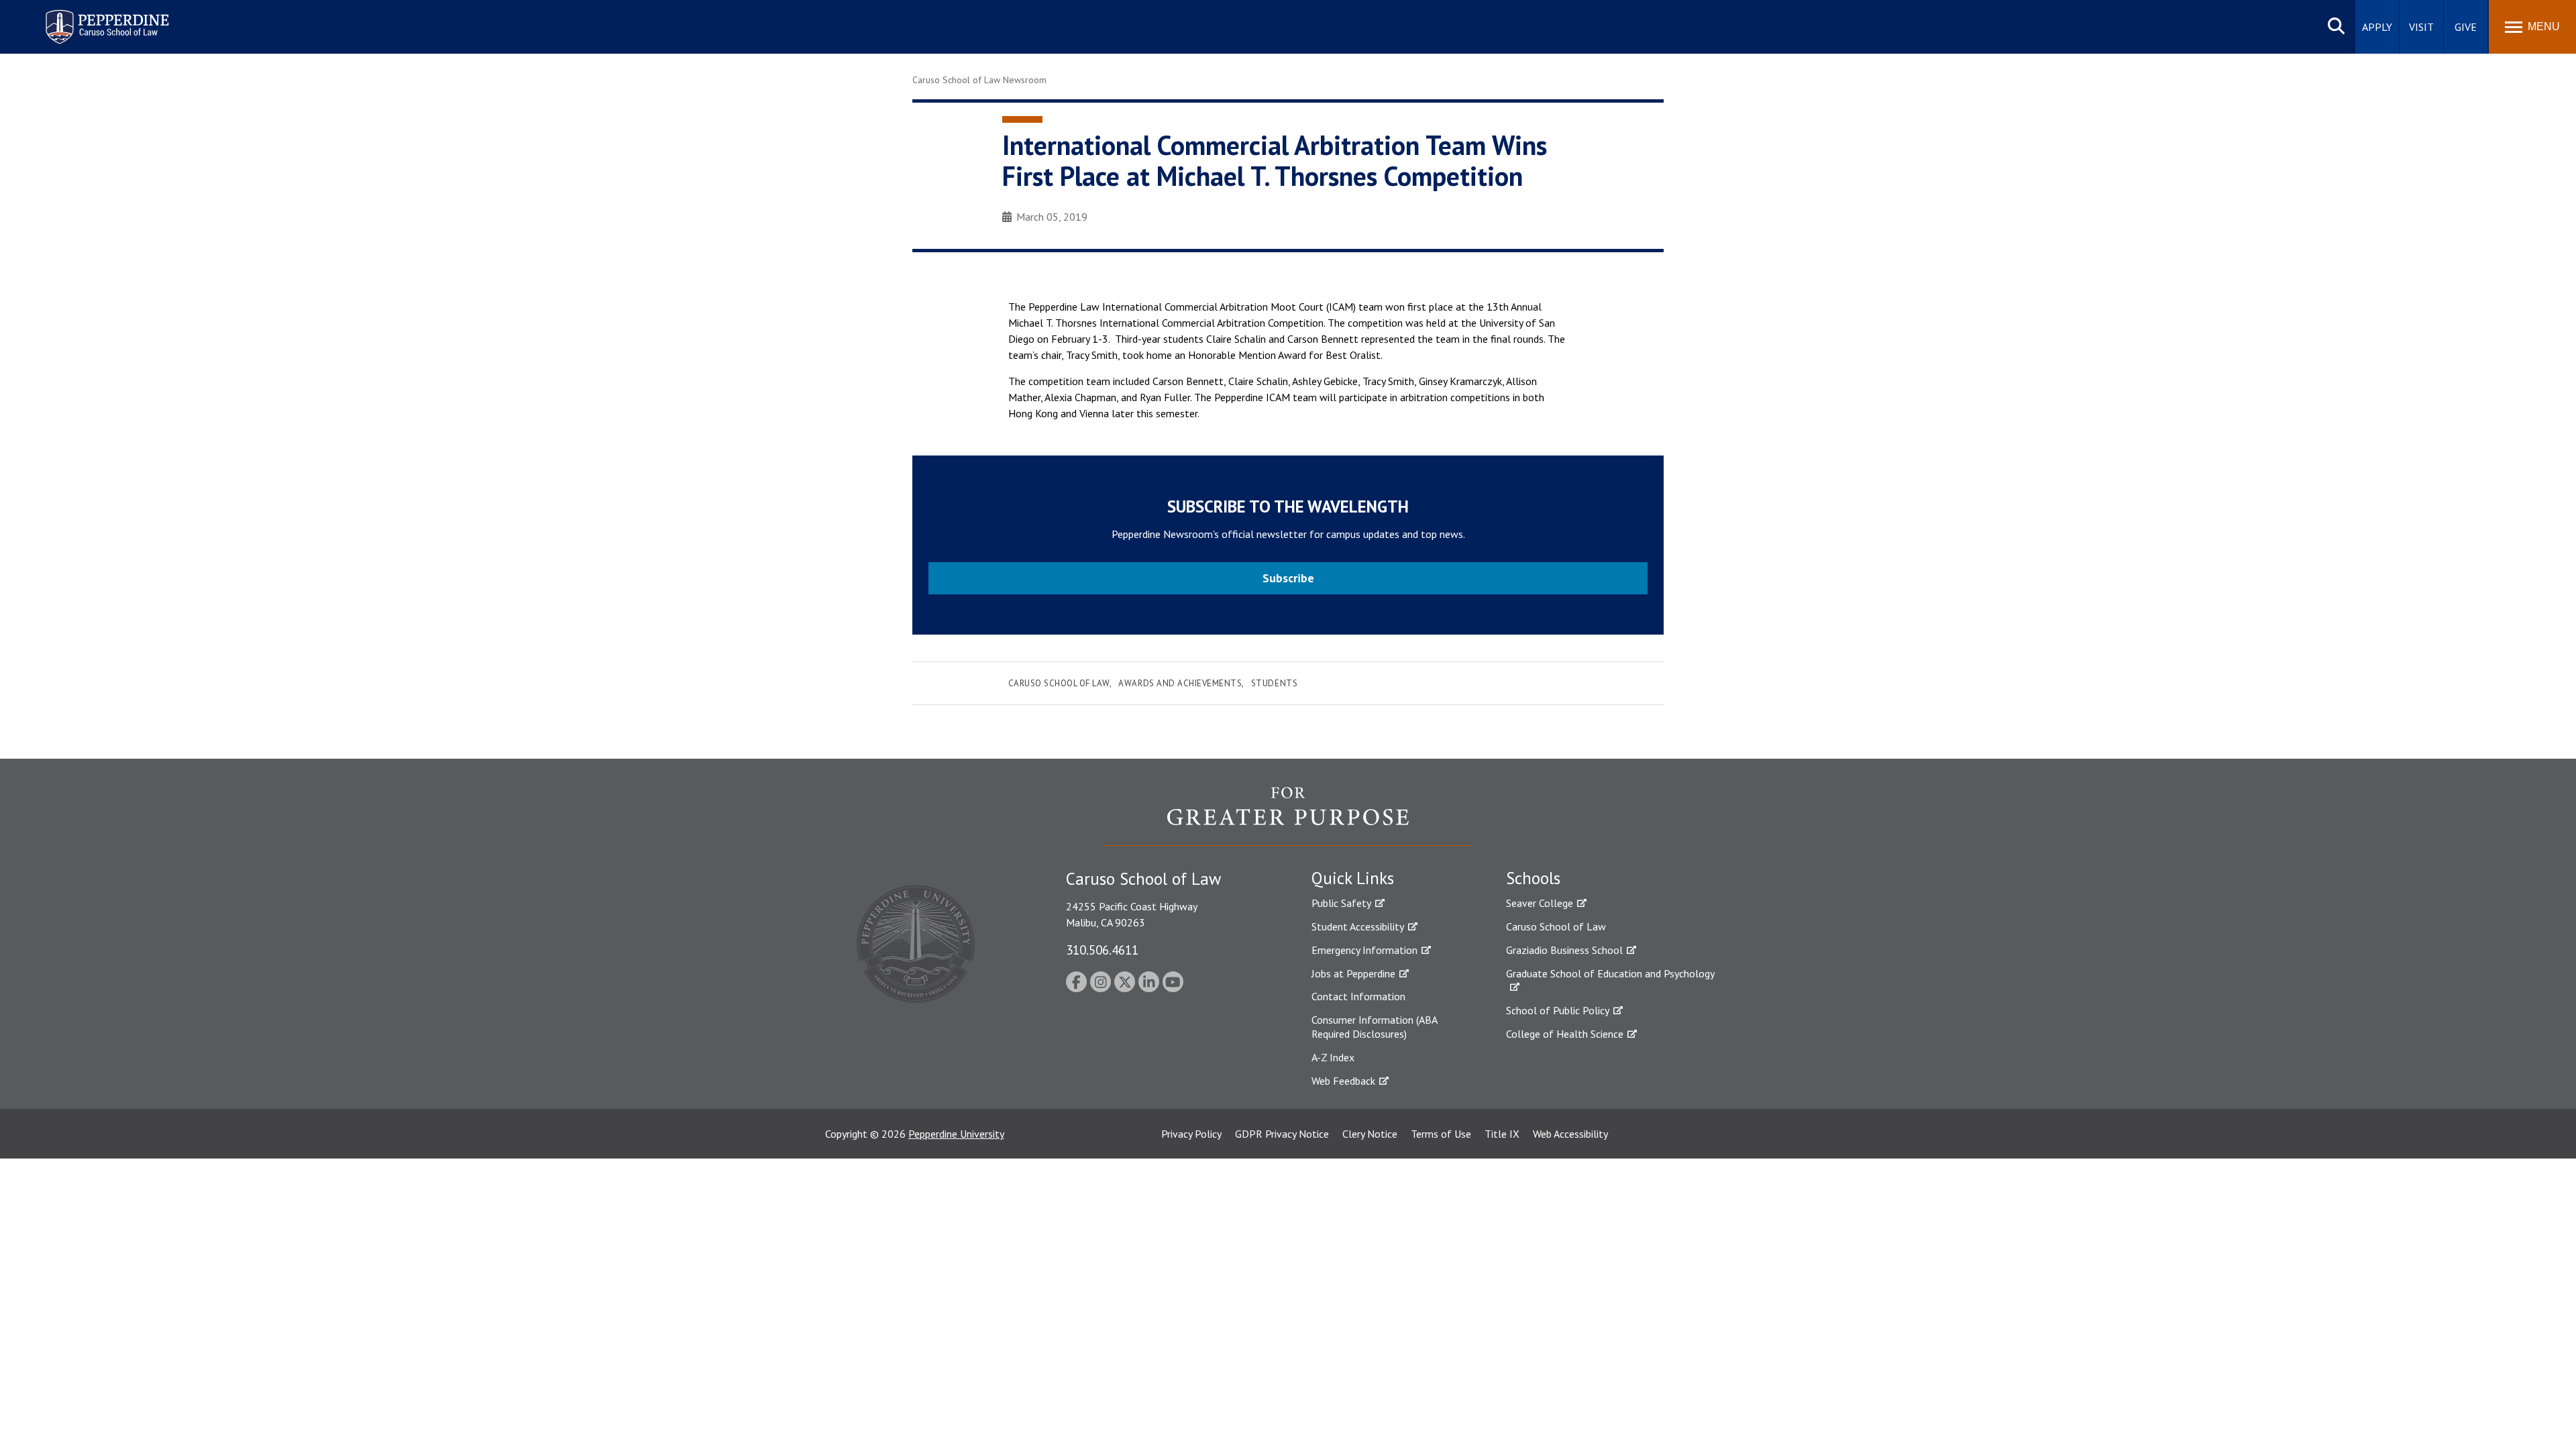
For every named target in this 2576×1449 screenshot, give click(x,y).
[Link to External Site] (1288, 816)
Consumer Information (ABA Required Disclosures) (1374, 1027)
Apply (2377, 27)
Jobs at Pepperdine (1353, 973)
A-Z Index (1333, 1057)
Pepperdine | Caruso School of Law (105, 18)
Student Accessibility (1358, 926)
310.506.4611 (1102, 950)
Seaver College (1540, 903)
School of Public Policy (1558, 1010)
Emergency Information (1364, 950)
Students (1274, 683)
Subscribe (1288, 578)
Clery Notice (1370, 1134)
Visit (2421, 27)
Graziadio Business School (1564, 950)
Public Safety (1341, 903)
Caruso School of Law (1059, 683)
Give (2466, 27)
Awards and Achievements (1180, 683)
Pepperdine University (956, 1134)
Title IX (1502, 1134)
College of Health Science (1565, 1034)
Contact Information (1358, 996)
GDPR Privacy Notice (1282, 1134)
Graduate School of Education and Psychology (1610, 973)
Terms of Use (1441, 1134)
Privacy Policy (1191, 1134)
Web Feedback (1343, 1081)
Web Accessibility (1570, 1134)
